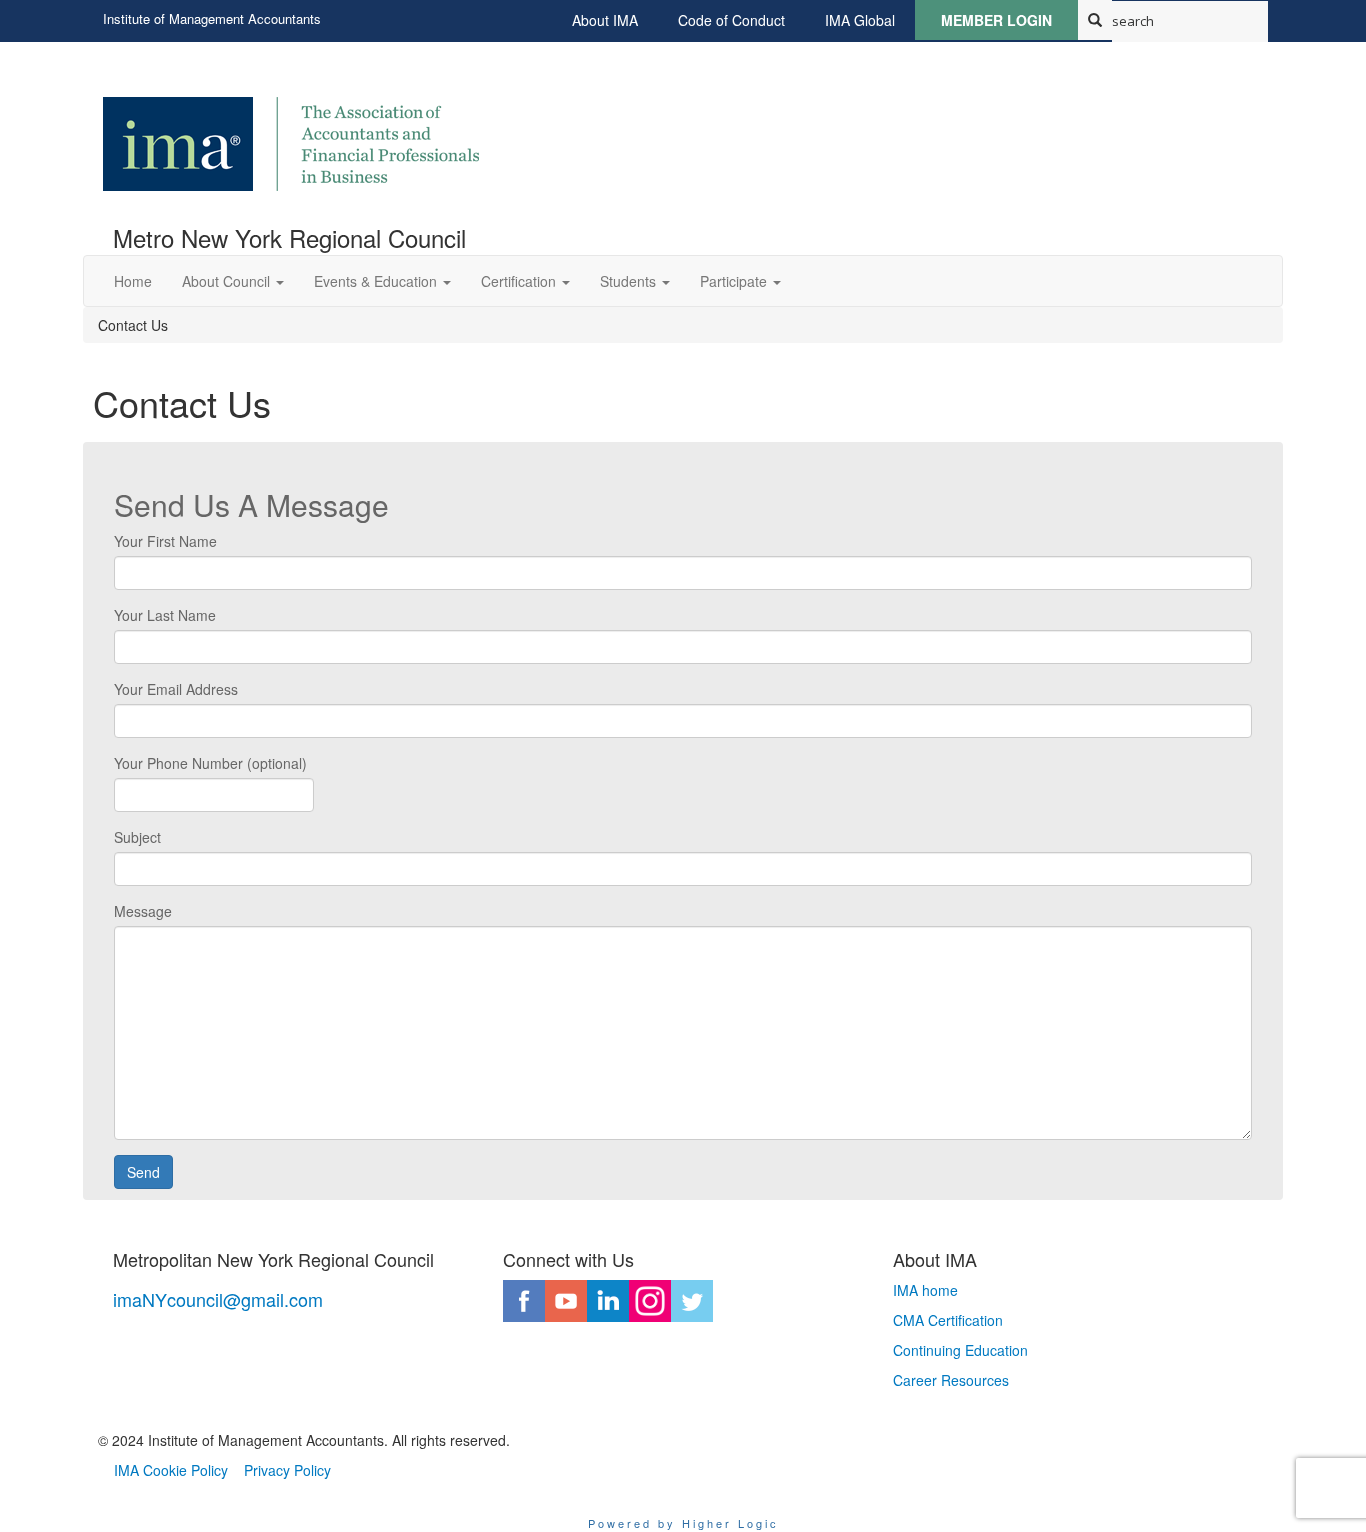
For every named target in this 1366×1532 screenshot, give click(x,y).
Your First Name (165, 541)
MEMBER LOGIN (996, 20)
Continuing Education (960, 1350)
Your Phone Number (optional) (210, 763)
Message (143, 911)
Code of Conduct (731, 20)
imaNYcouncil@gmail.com (218, 1299)
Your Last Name (165, 615)
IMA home (925, 1290)
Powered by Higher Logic (683, 1523)
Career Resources (951, 1380)
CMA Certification (948, 1320)
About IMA (605, 20)
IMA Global (860, 20)
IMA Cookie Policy (171, 1470)
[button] (233, 281)
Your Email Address (176, 689)
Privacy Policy (287, 1470)
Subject (137, 837)
